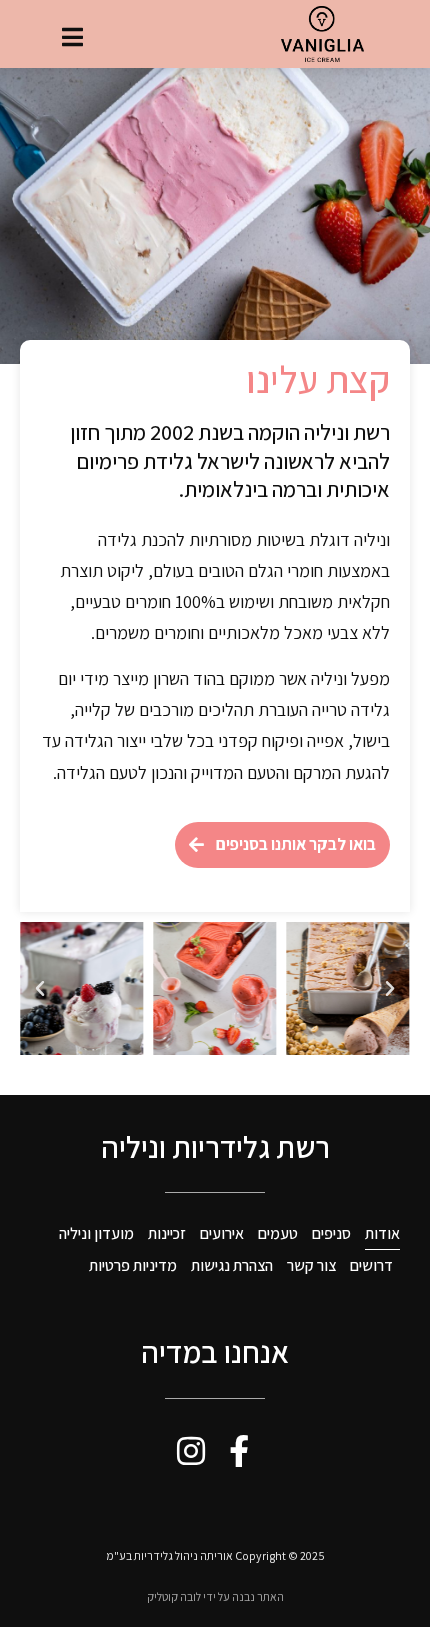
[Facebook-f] (239, 1451)
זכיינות (167, 1233)
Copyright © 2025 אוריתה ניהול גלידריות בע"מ (215, 1555)
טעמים (278, 1233)
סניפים (331, 1233)
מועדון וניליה (96, 1233)
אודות (382, 1233)
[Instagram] (191, 1451)
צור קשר (311, 1265)
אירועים (222, 1233)
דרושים (371, 1265)
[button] (390, 989)
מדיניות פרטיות (133, 1265)
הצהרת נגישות (232, 1265)
